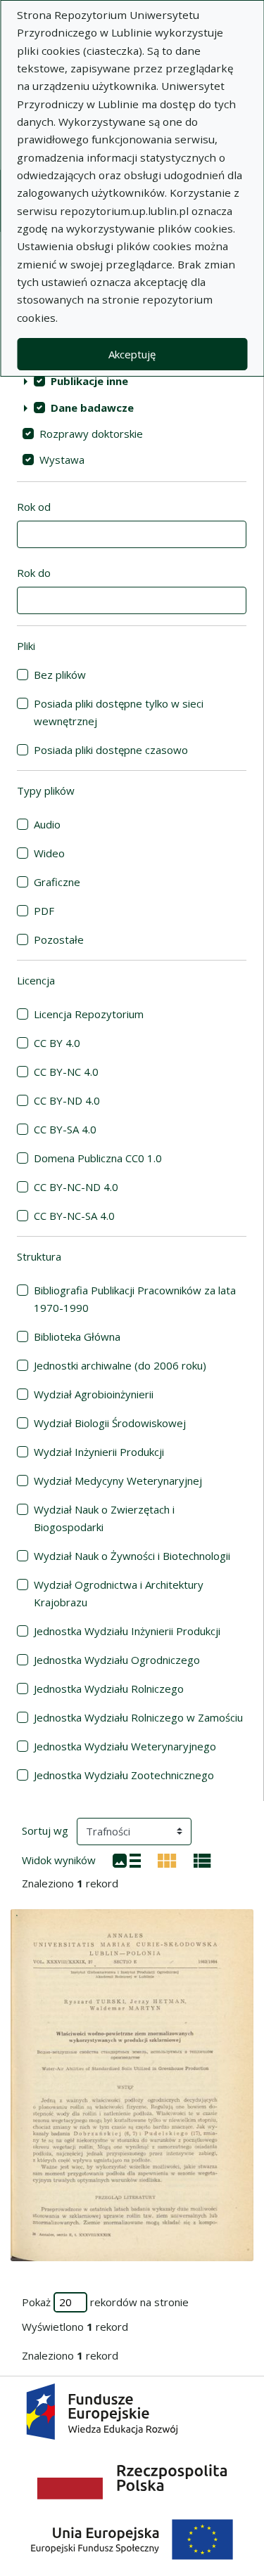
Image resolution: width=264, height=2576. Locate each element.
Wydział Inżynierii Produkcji (99, 1452)
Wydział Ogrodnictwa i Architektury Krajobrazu (119, 1593)
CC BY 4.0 (57, 1043)
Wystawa (62, 460)
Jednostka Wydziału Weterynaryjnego (125, 1746)
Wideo (49, 853)
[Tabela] (202, 1859)
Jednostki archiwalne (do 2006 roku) (120, 1365)
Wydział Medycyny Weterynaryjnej (118, 1481)
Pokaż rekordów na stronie (105, 2302)
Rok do (34, 573)
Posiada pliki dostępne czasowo (111, 750)
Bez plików (60, 675)
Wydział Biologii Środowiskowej (110, 1423)
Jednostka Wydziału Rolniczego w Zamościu (138, 1717)
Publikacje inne (89, 381)
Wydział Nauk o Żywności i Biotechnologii (132, 1556)
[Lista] (127, 1859)
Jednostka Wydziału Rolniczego (109, 1689)
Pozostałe (59, 939)
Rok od (34, 507)
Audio (47, 824)
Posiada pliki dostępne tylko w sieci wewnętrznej (119, 712)
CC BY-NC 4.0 (66, 1072)
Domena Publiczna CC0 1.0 (98, 1158)
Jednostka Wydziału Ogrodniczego (117, 1660)
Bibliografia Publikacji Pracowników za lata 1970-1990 (135, 1299)
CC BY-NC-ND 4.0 (76, 1187)
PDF (44, 911)
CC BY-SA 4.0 (65, 1129)
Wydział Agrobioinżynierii (94, 1394)
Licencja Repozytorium (89, 1014)
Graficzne (57, 882)
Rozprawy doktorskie (91, 434)
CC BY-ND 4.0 (67, 1100)
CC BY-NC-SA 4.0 (74, 1216)
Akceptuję (132, 354)
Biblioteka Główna (77, 1336)
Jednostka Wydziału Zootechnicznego (124, 1775)
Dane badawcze (92, 408)
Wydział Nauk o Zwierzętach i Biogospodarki (104, 1518)
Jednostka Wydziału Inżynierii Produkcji (127, 1631)
